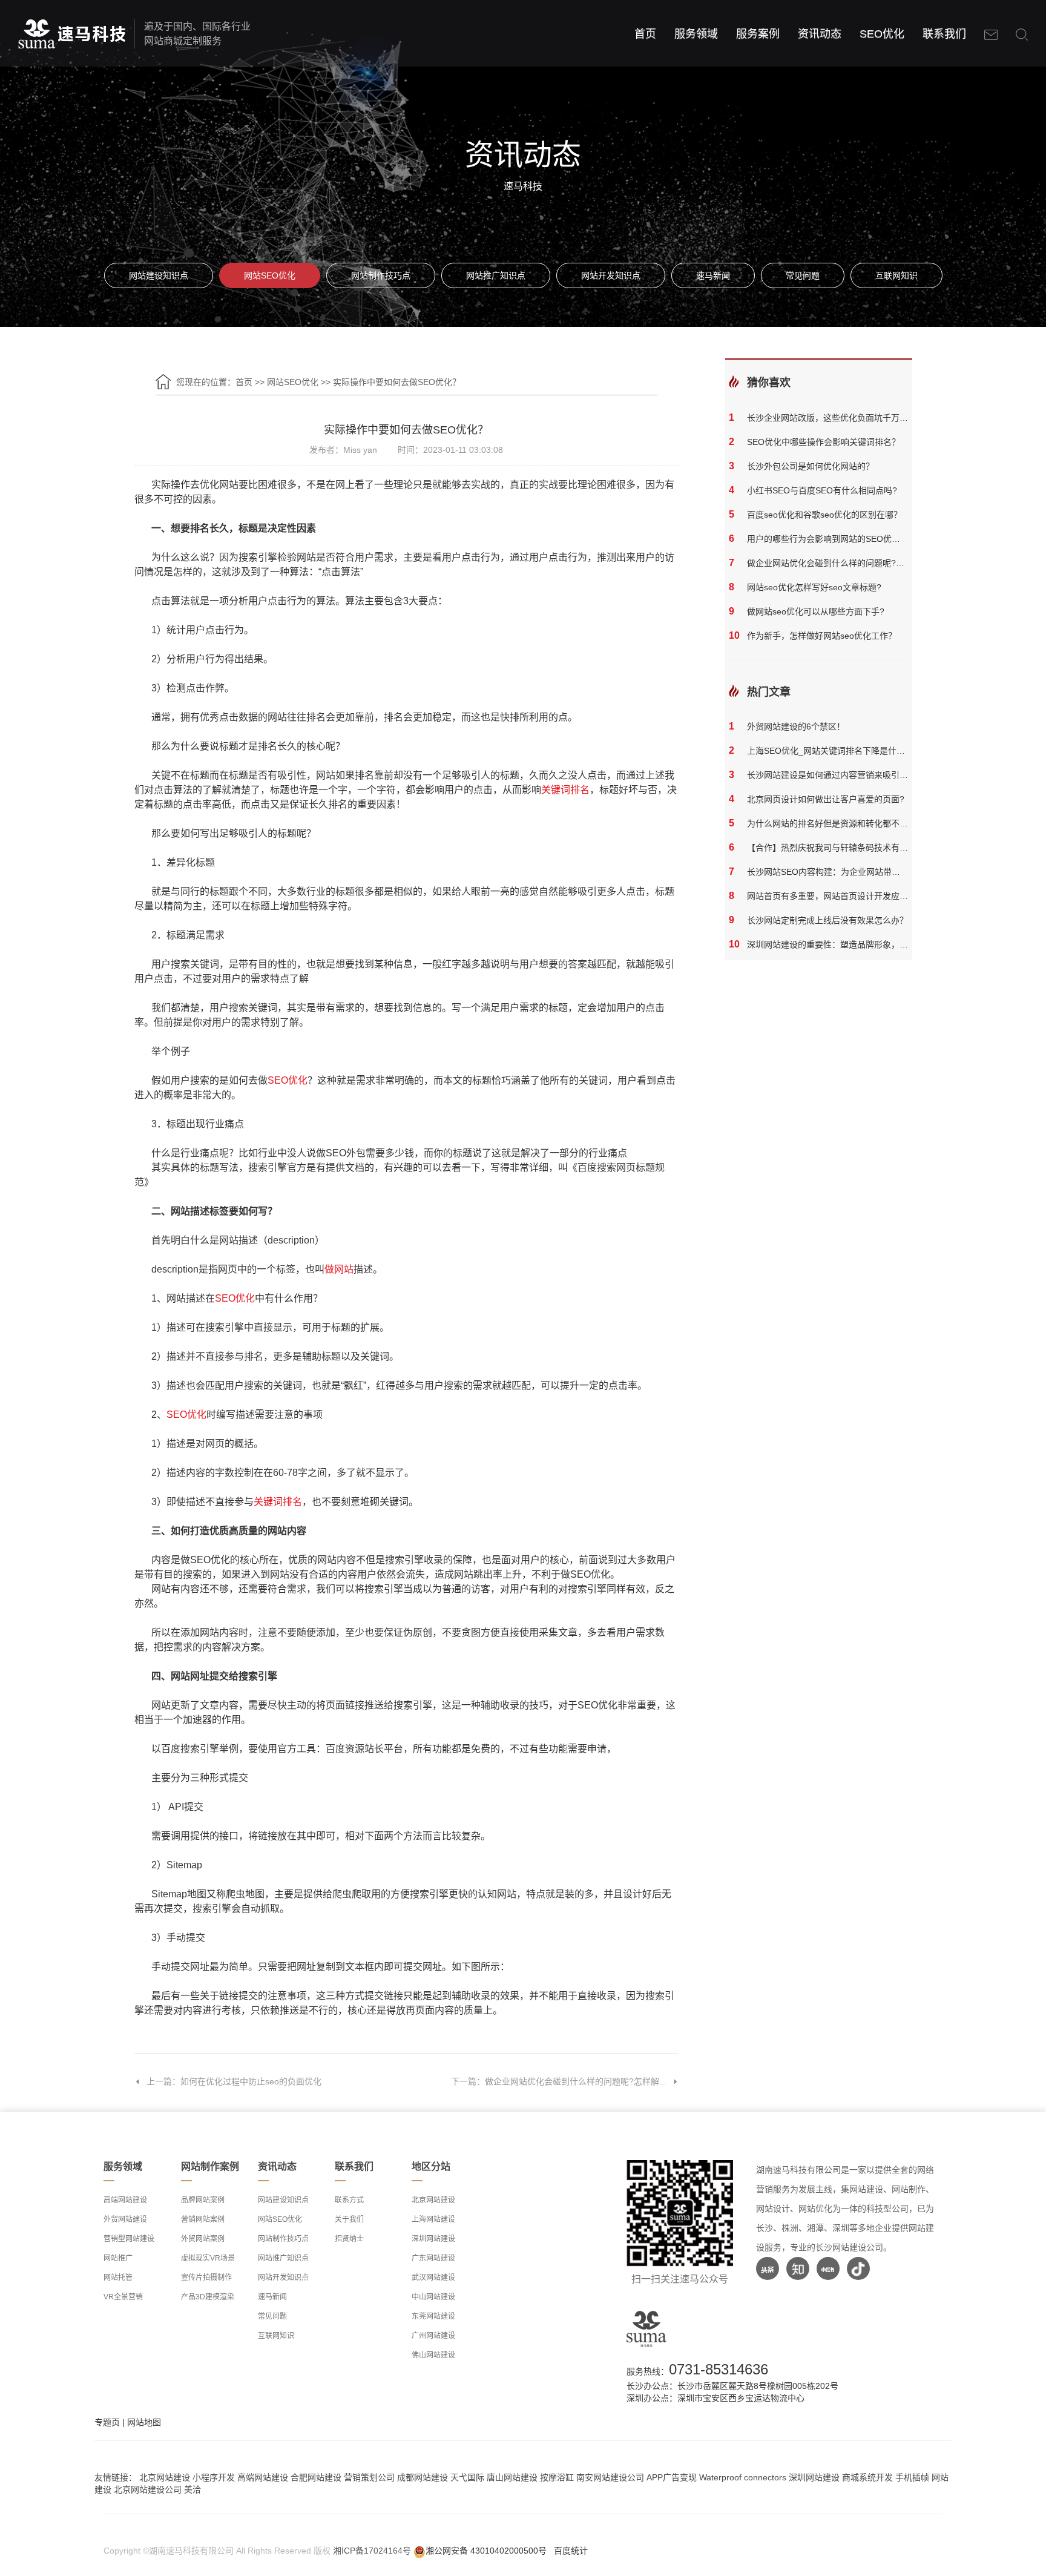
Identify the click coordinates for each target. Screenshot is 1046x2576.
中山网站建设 (433, 2297)
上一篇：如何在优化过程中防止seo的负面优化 (234, 2081)
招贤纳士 (349, 2239)
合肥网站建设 (316, 2477)
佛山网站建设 (433, 2355)
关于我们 (349, 2219)
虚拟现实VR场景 (208, 2258)
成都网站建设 (423, 2477)
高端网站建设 (125, 2200)
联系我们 (944, 34)
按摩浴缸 (557, 2477)
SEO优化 (882, 34)
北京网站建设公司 (148, 2489)
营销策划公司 (369, 2477)
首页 (645, 34)
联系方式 (349, 2200)
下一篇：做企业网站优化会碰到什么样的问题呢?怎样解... (559, 2081)
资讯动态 (820, 34)
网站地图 (144, 2422)
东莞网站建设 (433, 2316)
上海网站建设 (433, 2219)
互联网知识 (896, 275)
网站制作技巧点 (381, 275)
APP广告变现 (672, 2477)
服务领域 (696, 34)
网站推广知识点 (496, 275)
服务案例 (758, 34)
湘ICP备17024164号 (372, 2551)
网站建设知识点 (159, 275)
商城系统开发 (867, 2477)
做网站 (339, 1269)
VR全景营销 (123, 2297)
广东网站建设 (433, 2258)
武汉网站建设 (433, 2278)
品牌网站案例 (203, 2200)
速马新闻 (713, 275)
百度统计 (571, 2551)
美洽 (192, 2489)
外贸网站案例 (203, 2239)
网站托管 (118, 2278)
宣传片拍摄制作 (206, 2278)
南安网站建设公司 (610, 2477)
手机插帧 (912, 2477)
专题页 (107, 2422)
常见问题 (803, 275)
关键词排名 (565, 790)
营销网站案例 (203, 2219)
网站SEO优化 (270, 275)
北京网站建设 (433, 2200)
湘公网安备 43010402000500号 (486, 2551)
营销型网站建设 (129, 2239)
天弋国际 (467, 2477)
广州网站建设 (433, 2336)
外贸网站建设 (125, 2219)
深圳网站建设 (433, 2239)
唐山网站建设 (512, 2477)
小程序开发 (214, 2477)
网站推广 (118, 2258)
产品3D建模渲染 (208, 2297)
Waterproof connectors (744, 2477)
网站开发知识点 (611, 275)
